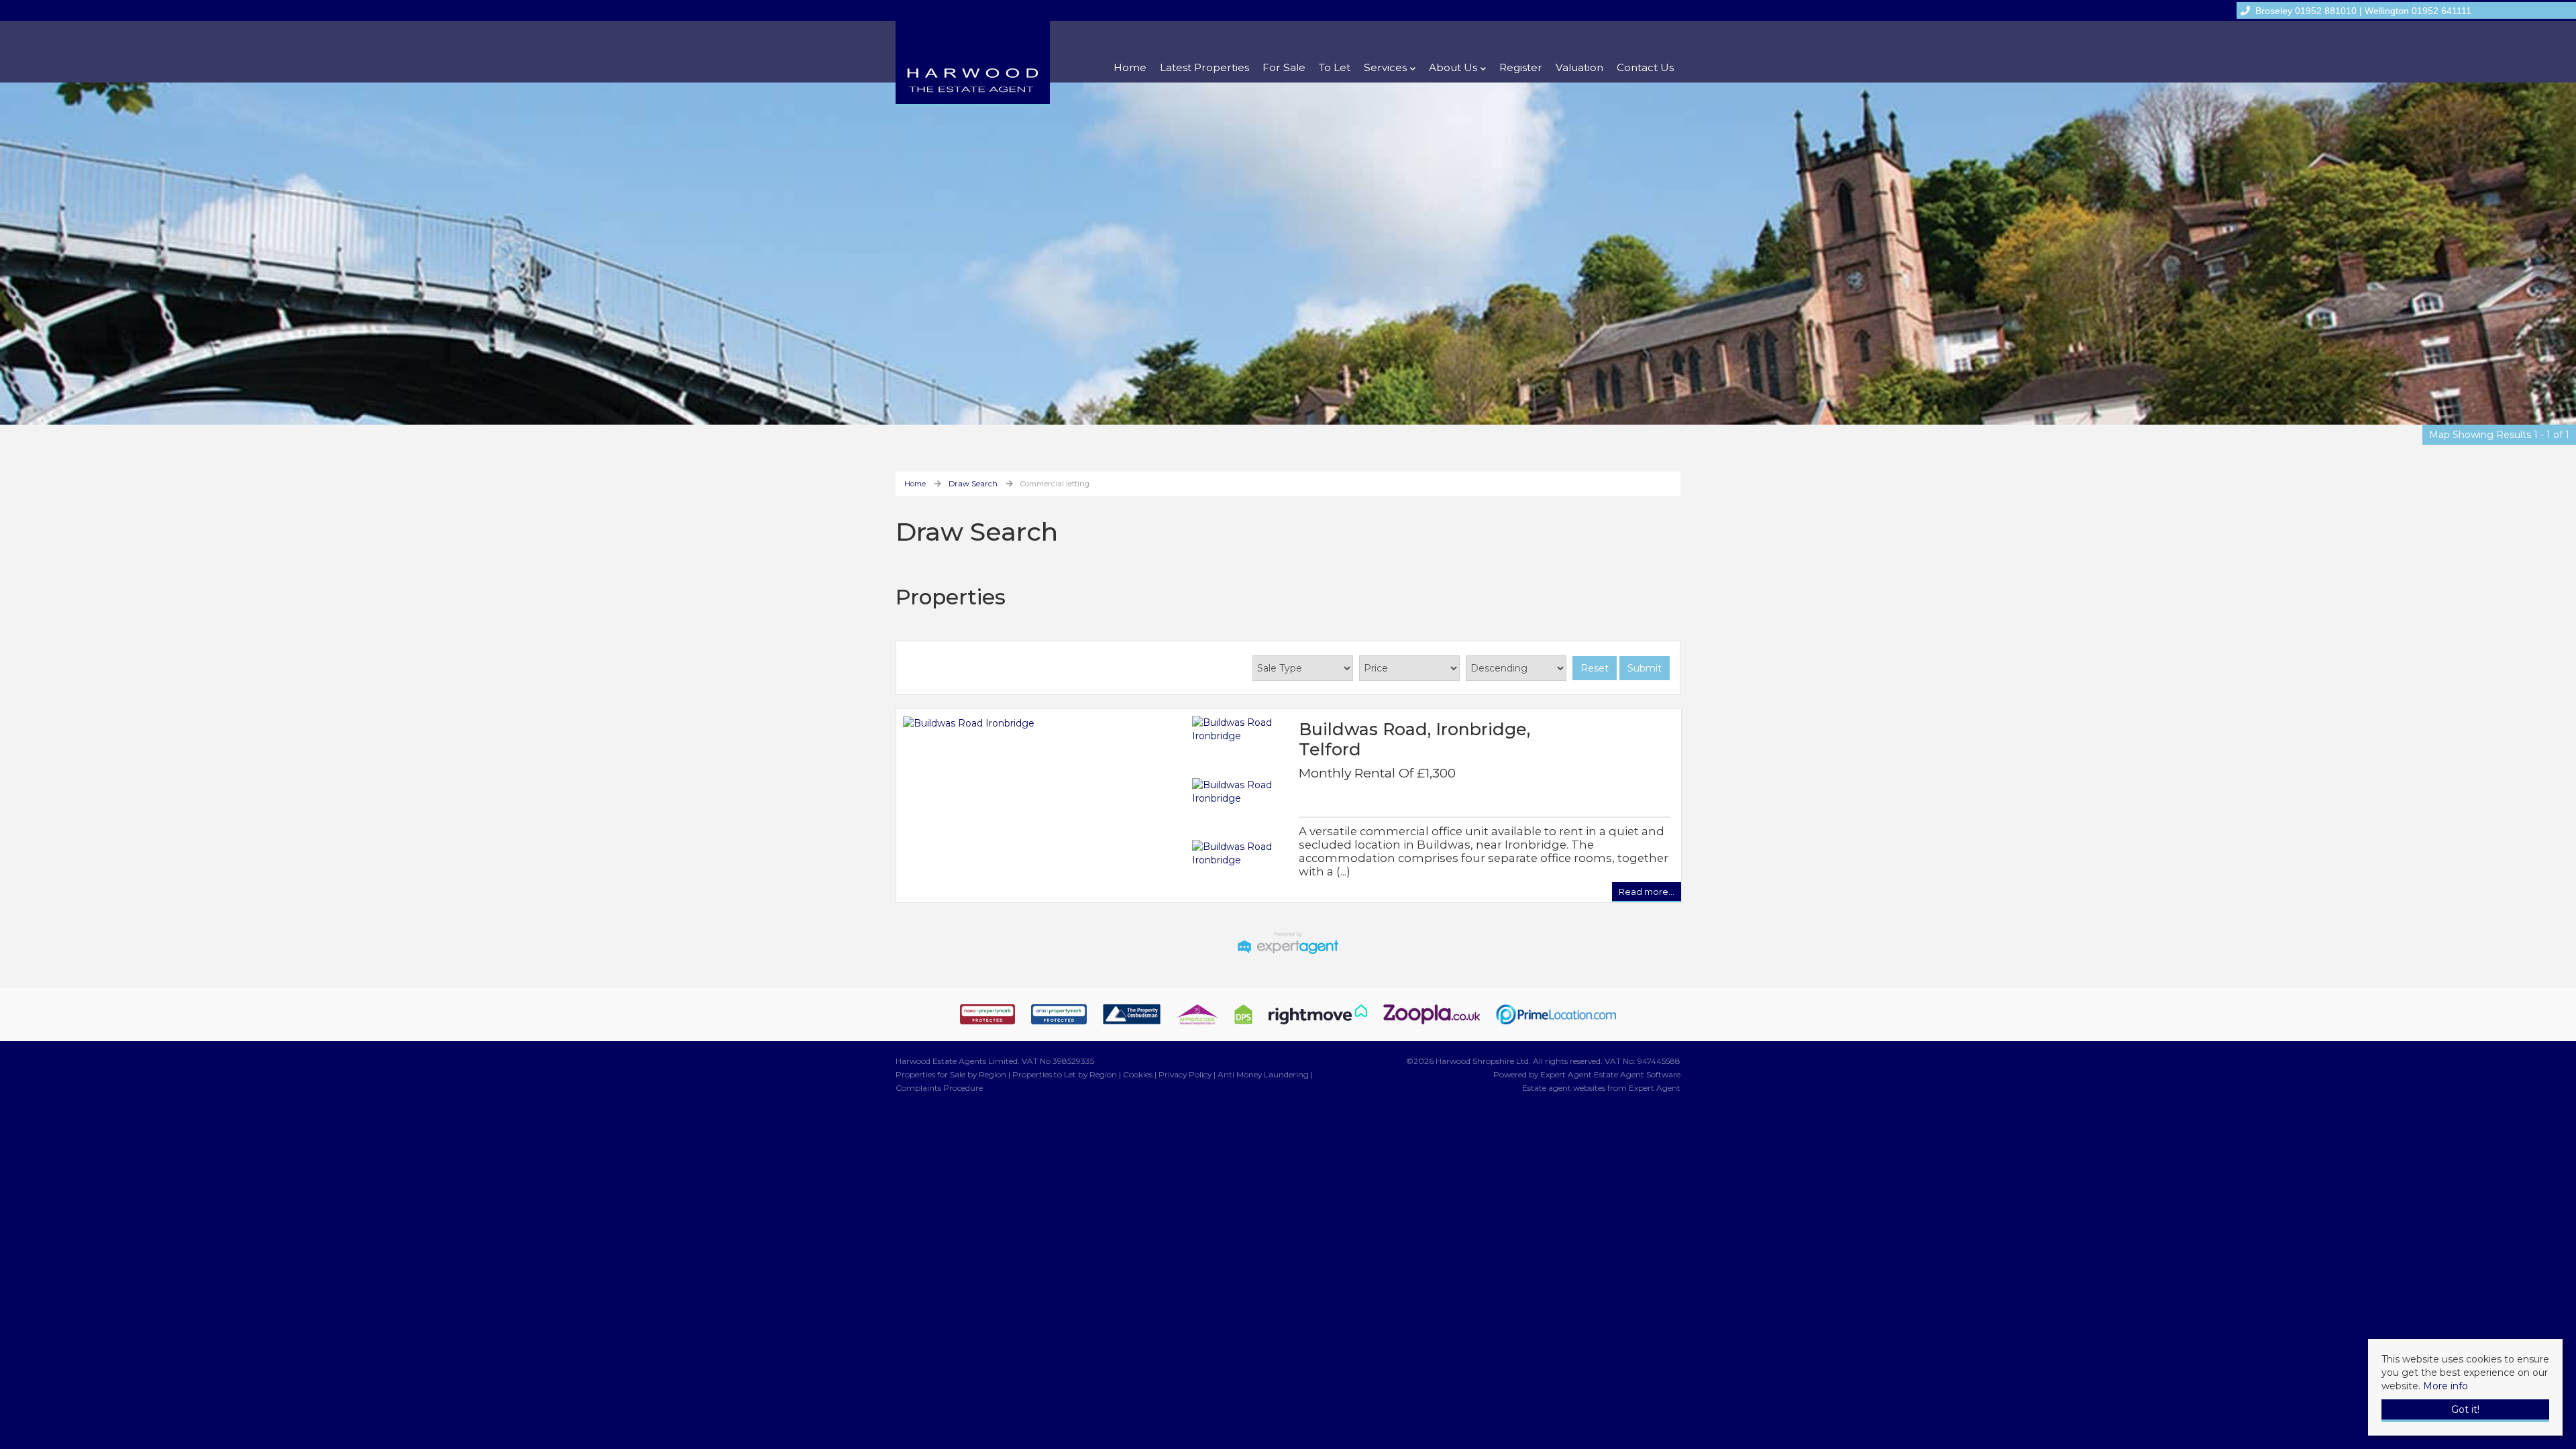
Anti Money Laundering (1263, 1074)
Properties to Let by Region (1065, 1074)
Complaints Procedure (939, 1088)
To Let (1335, 67)
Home (1130, 67)
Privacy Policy (1185, 1074)
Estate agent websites (1564, 1088)
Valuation (1579, 67)
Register (1521, 67)
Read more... (1647, 892)
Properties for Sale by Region (951, 1074)
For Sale (1284, 67)
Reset (1595, 668)
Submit (1645, 668)
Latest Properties (1204, 67)
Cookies (1138, 1074)
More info (2446, 1386)
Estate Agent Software (1637, 1074)
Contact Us (1645, 67)
